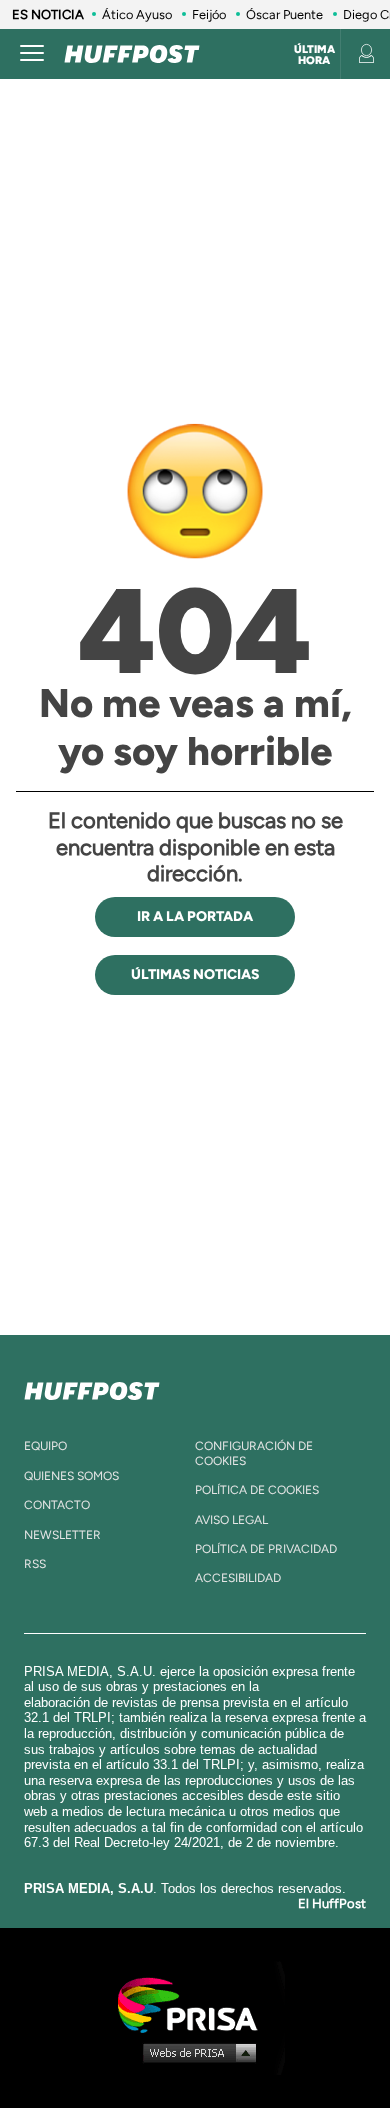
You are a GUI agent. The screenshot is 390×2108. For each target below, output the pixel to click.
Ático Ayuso (137, 14)
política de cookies (257, 1490)
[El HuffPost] (132, 54)
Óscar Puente (284, 14)
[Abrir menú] (32, 54)
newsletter (62, 1535)
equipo (45, 1446)
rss (35, 1564)
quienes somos (71, 1476)
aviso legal (231, 1520)
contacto (57, 1505)
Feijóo (209, 14)
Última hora (314, 55)
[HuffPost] (92, 1387)
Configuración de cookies (254, 1453)
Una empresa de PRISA (195, 2003)
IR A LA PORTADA (195, 916)
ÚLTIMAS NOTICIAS (195, 974)
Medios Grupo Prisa (195, 2052)
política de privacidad (266, 1549)
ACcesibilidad (238, 1578)
